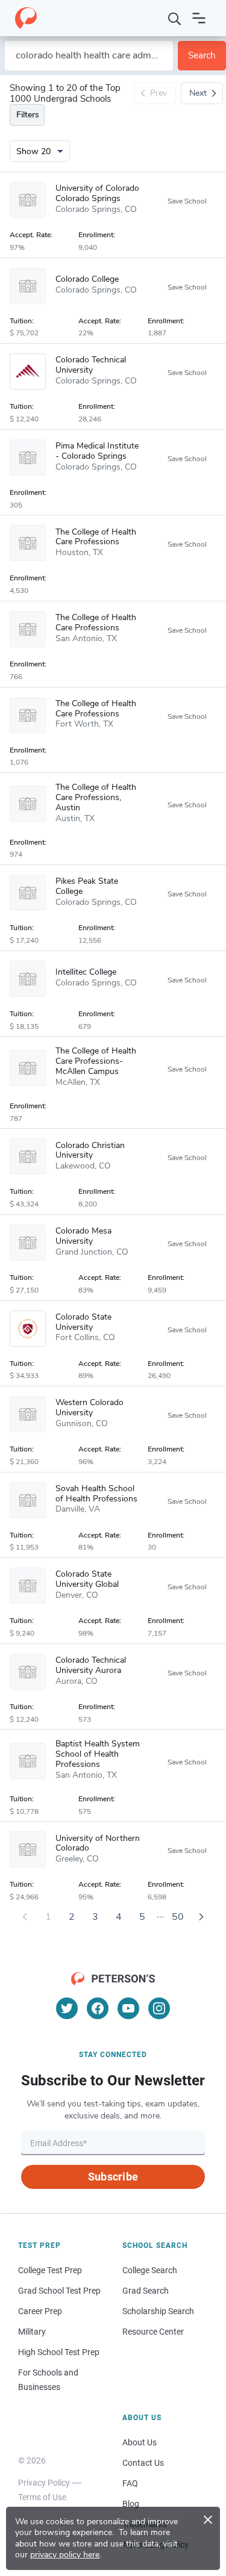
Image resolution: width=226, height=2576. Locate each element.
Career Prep (40, 2311)
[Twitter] (67, 2008)
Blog (131, 2504)
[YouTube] (128, 2008)
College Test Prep (50, 2270)
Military (32, 2332)
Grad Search (146, 2291)
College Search (150, 2270)
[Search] (175, 18)
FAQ (130, 2483)
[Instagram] (159, 2008)
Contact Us (143, 2463)
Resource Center (153, 2332)
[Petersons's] (26, 18)
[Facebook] (98, 2008)
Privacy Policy (44, 2483)
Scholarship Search (158, 2311)
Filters (28, 115)
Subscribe (113, 2177)
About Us (140, 2442)
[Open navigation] (199, 18)
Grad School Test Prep (59, 2291)
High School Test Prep (59, 2352)
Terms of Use (42, 2497)
